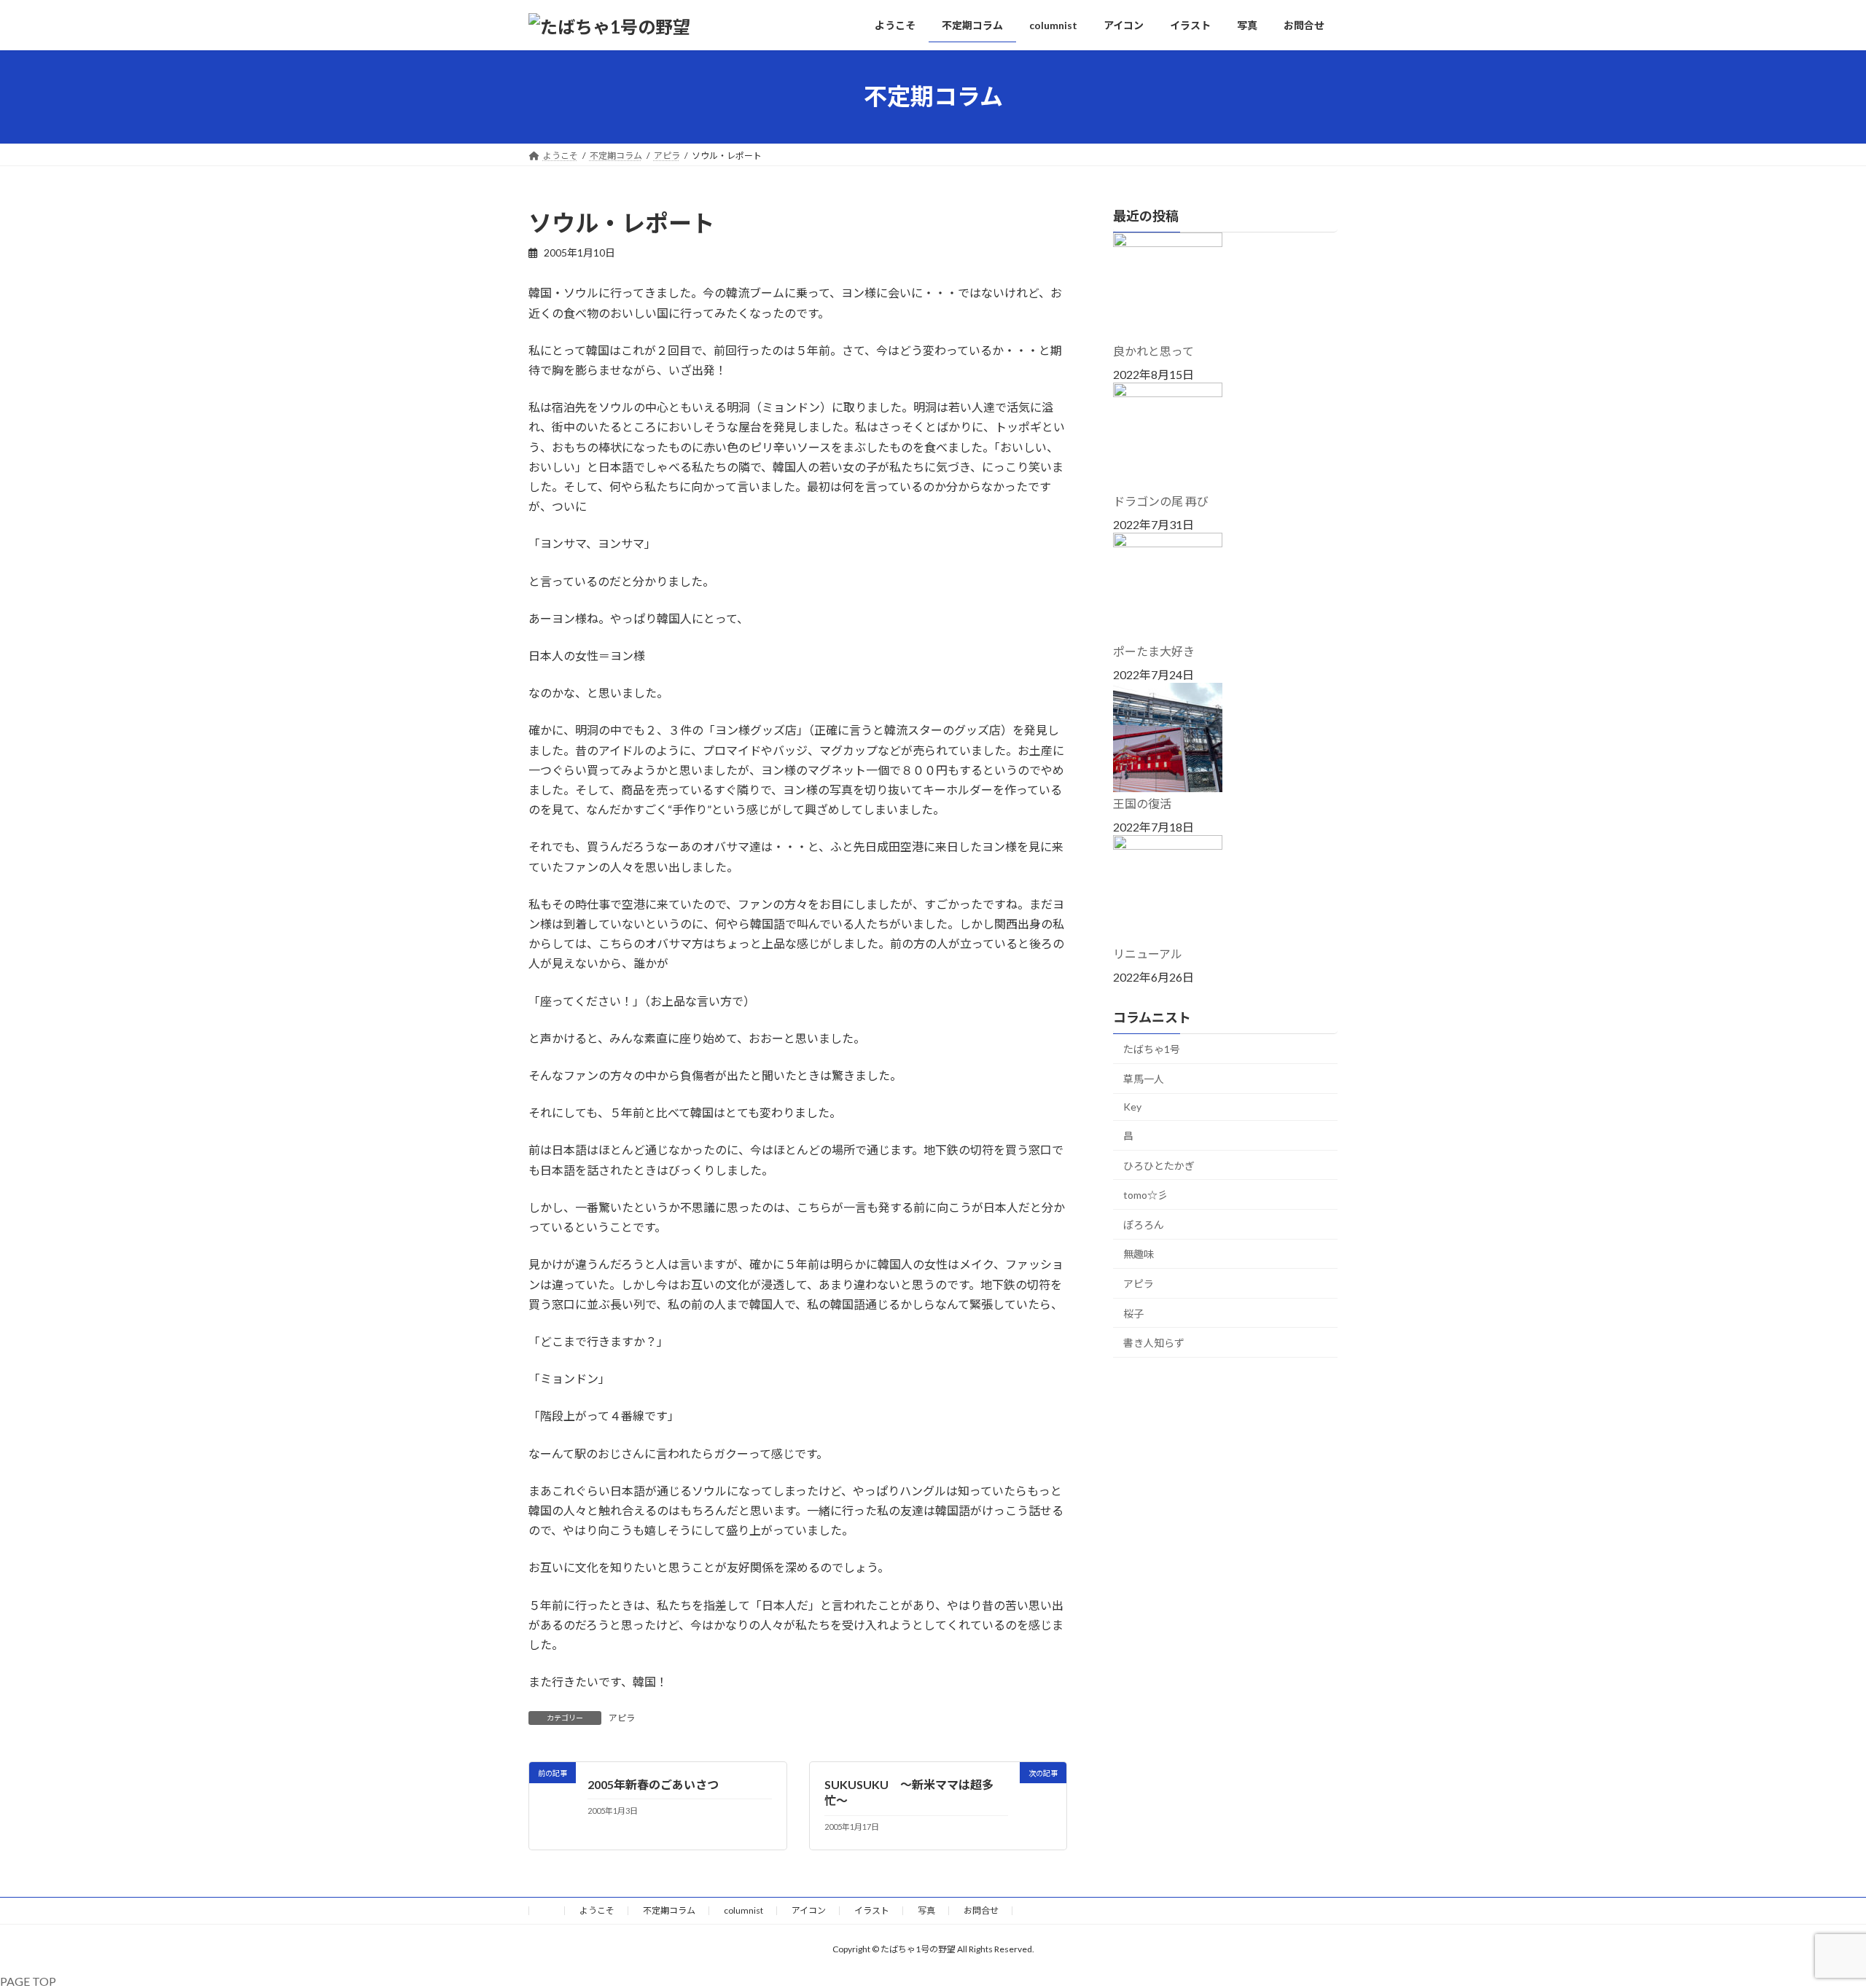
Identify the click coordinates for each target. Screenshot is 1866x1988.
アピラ (622, 1718)
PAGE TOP (28, 1981)
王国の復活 (1142, 803)
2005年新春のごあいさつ (653, 1784)
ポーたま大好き (1154, 651)
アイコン (809, 1910)
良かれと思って (1153, 351)
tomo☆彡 (1145, 1195)
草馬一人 (1144, 1078)
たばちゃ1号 (1152, 1049)
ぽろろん (1144, 1224)
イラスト (872, 1910)
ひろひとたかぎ (1159, 1165)
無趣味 (1139, 1254)
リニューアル (1148, 954)
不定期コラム (669, 1910)
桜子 (1133, 1313)
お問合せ (981, 1910)
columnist (743, 1910)
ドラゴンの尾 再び (1161, 501)
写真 (926, 1910)
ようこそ (597, 1910)
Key (1132, 1107)
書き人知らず (1154, 1343)
